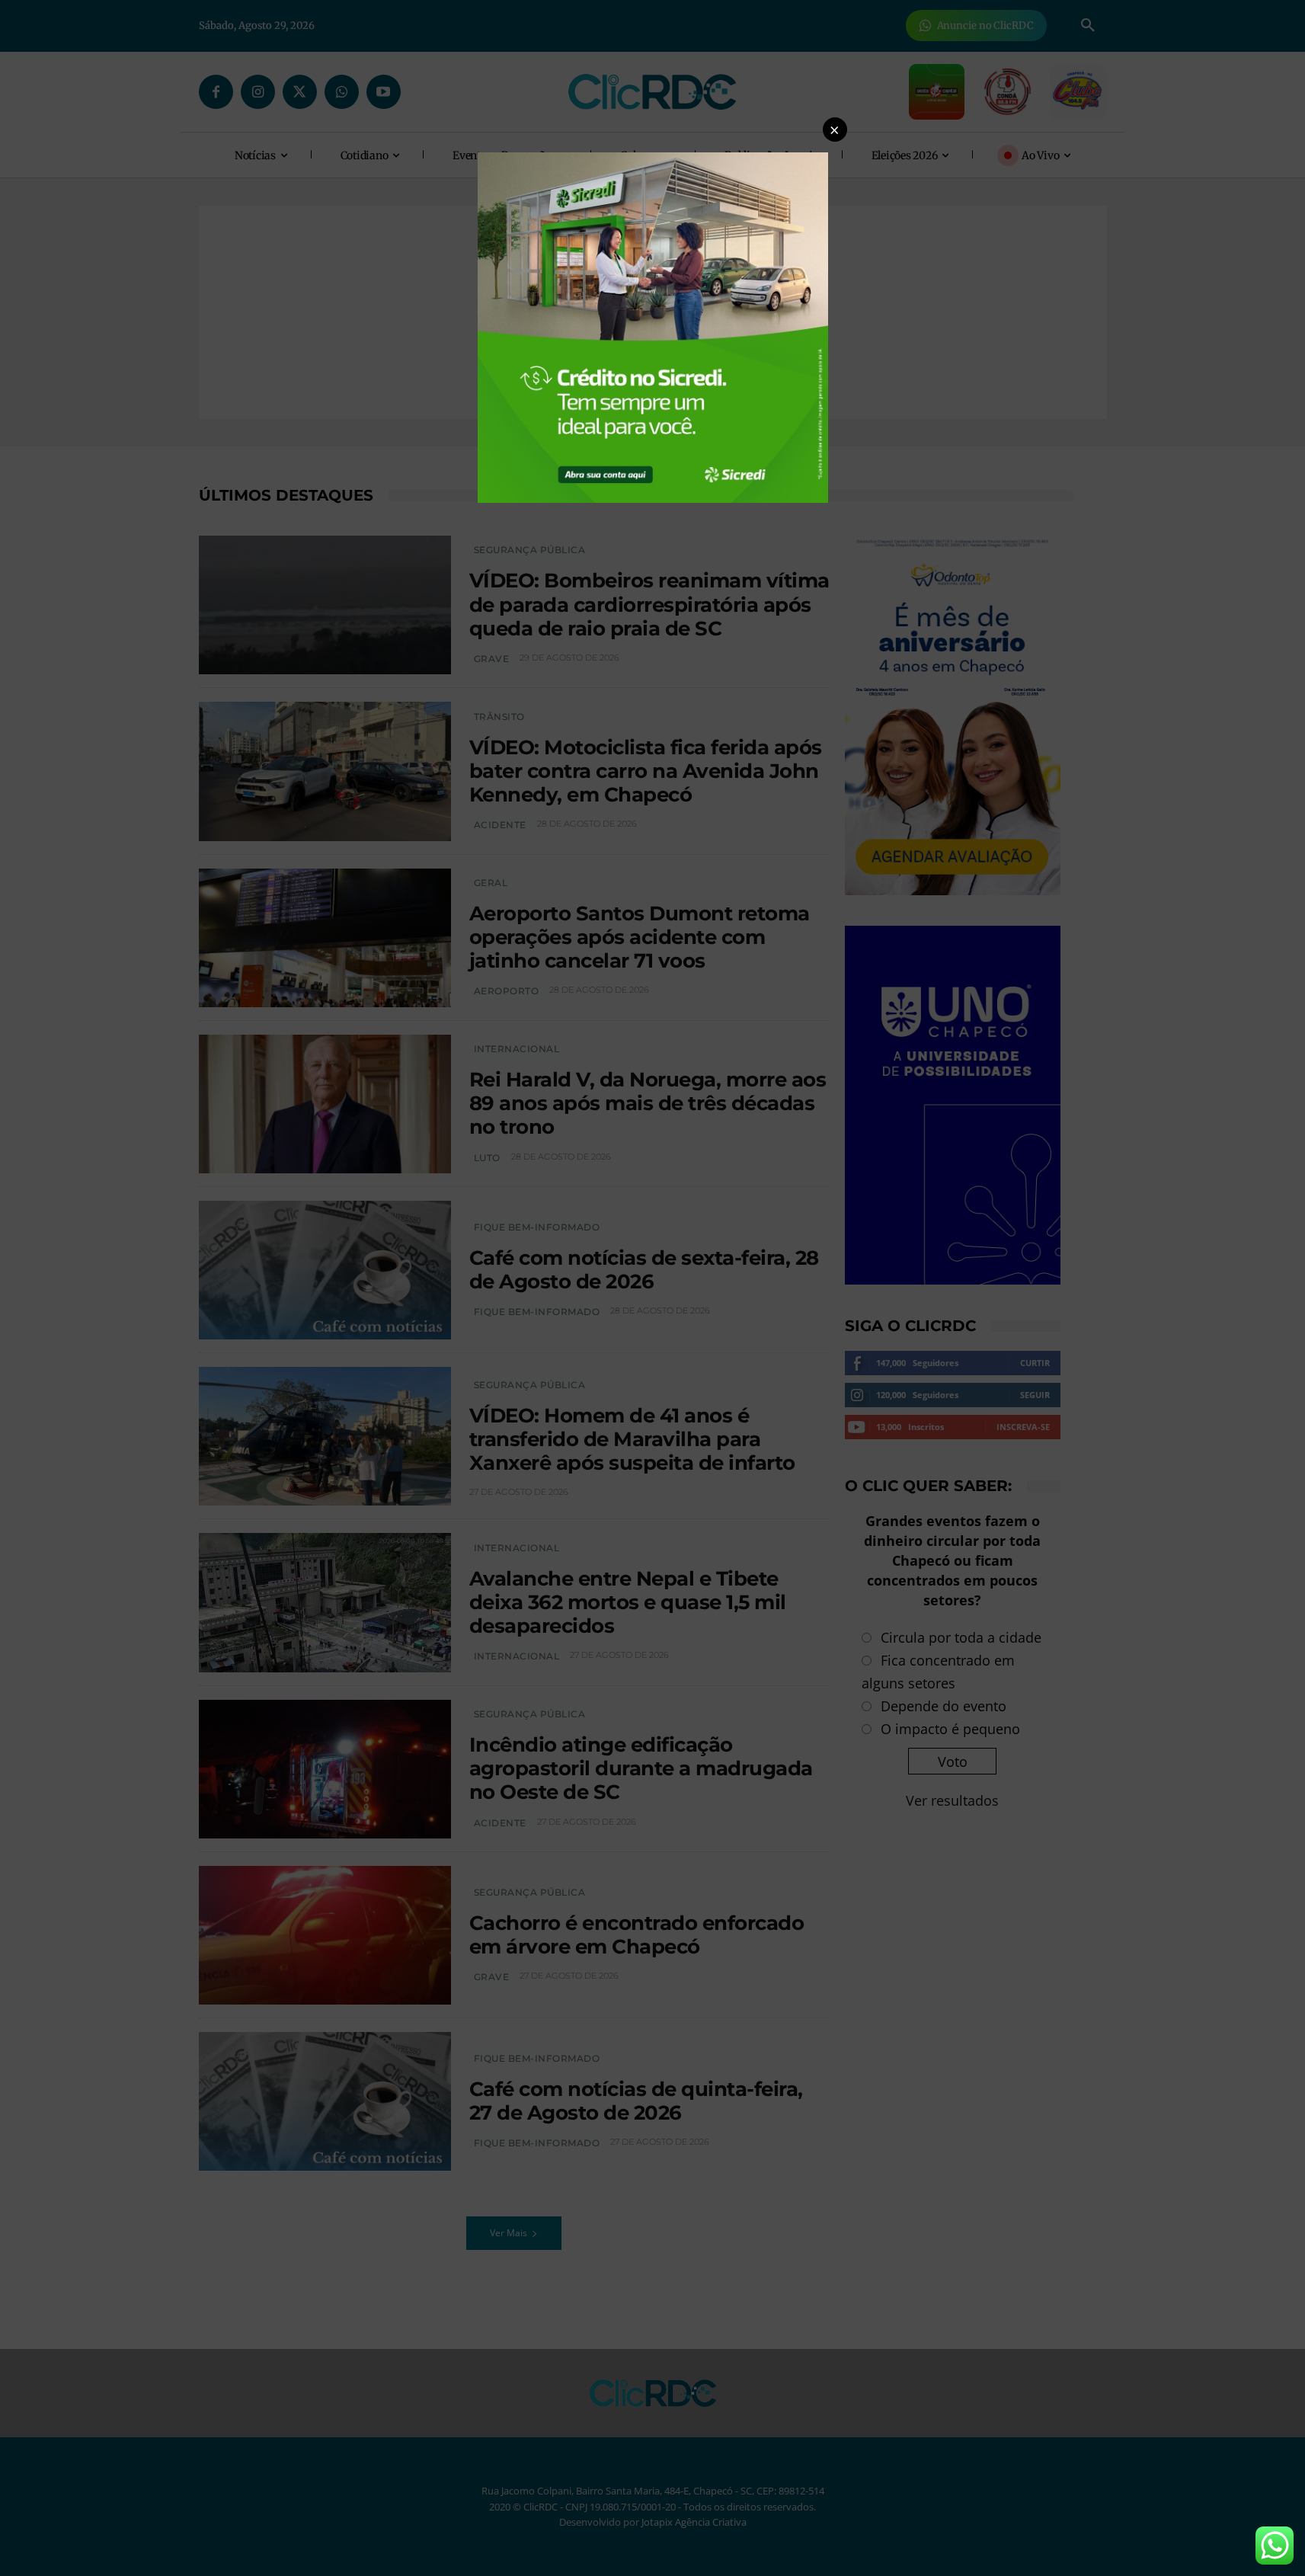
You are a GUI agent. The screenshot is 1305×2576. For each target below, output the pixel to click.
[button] (835, 130)
